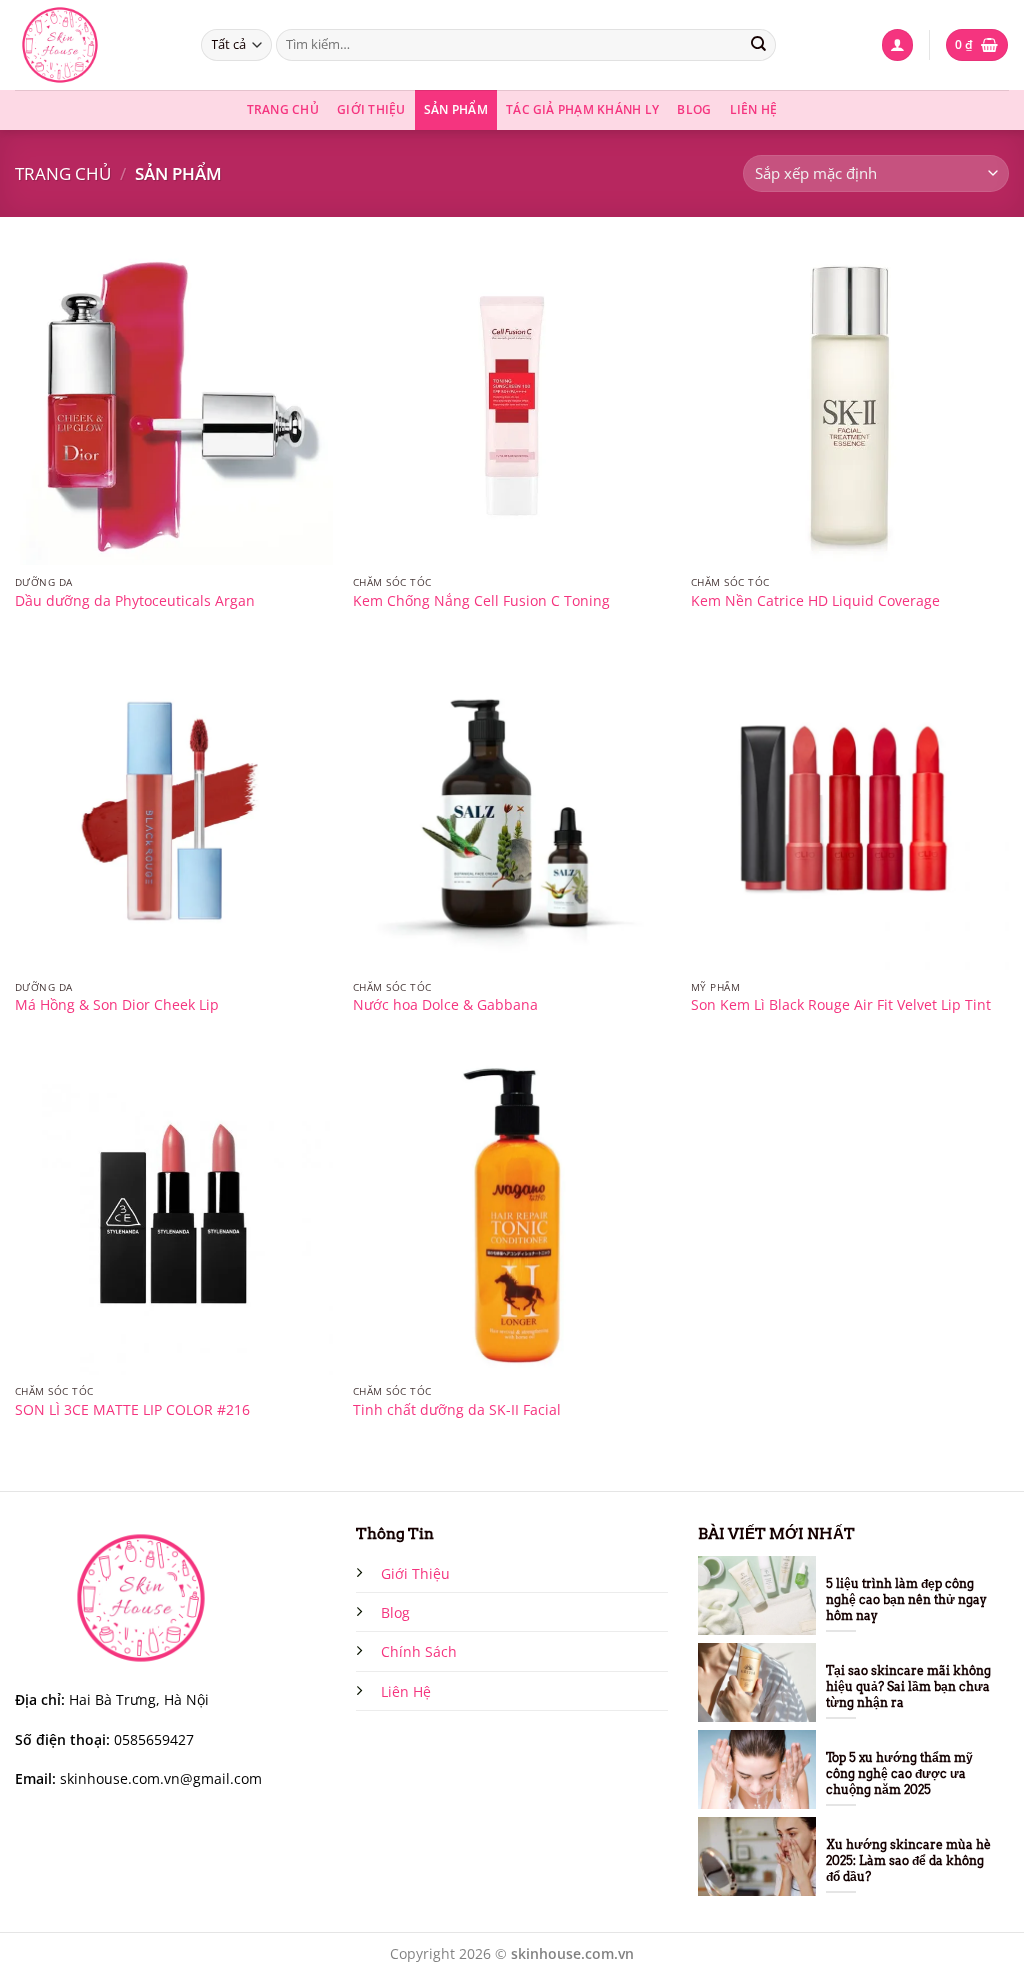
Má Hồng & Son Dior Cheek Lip (117, 1005)
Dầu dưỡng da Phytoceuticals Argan (135, 601)
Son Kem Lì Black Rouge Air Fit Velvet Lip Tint (841, 1005)
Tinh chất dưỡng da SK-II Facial (457, 1410)
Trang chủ (63, 173)
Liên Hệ (754, 109)
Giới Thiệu (371, 109)
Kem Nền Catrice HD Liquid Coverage (815, 601)
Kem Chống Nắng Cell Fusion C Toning (481, 601)
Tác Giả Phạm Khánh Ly (582, 109)
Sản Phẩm (456, 109)
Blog (694, 109)
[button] (897, 44)
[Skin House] (93, 45)
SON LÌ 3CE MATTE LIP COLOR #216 (132, 1410)
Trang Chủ (283, 109)
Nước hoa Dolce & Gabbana (445, 1005)
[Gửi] (759, 45)
